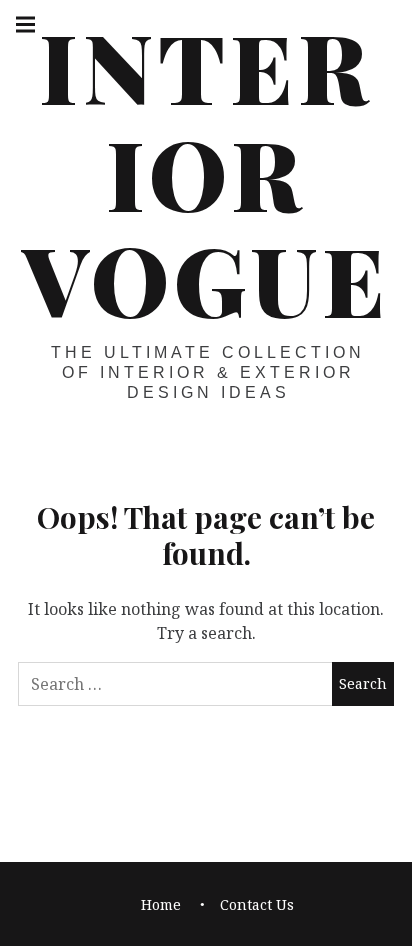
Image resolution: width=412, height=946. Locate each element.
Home (161, 904)
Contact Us (257, 904)
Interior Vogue (206, 171)
